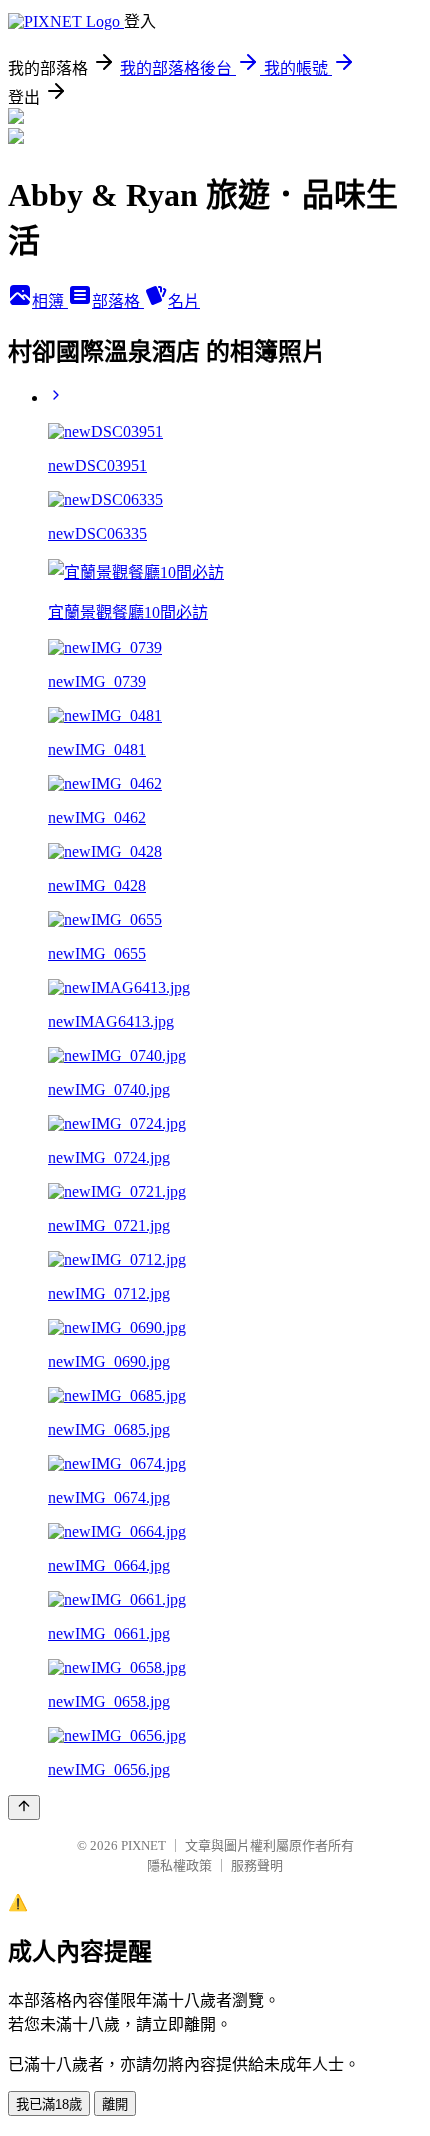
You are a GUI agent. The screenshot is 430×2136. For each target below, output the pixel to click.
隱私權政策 (179, 1865)
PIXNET (143, 1845)
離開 (115, 2104)
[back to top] (24, 1807)
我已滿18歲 (49, 2104)
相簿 (50, 301)
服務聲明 (257, 1865)
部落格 (118, 301)
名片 (184, 301)
